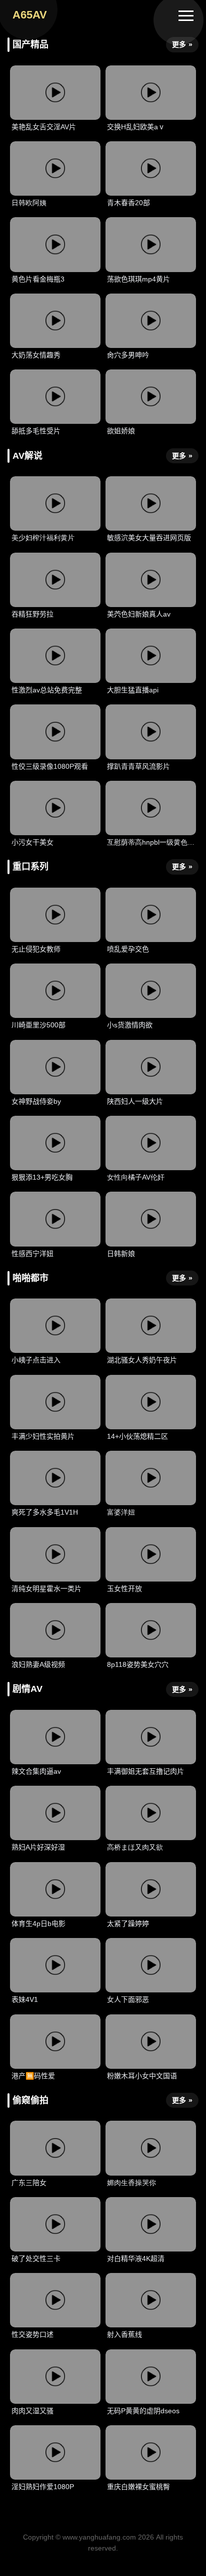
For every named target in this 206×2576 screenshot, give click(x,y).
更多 (182, 44)
